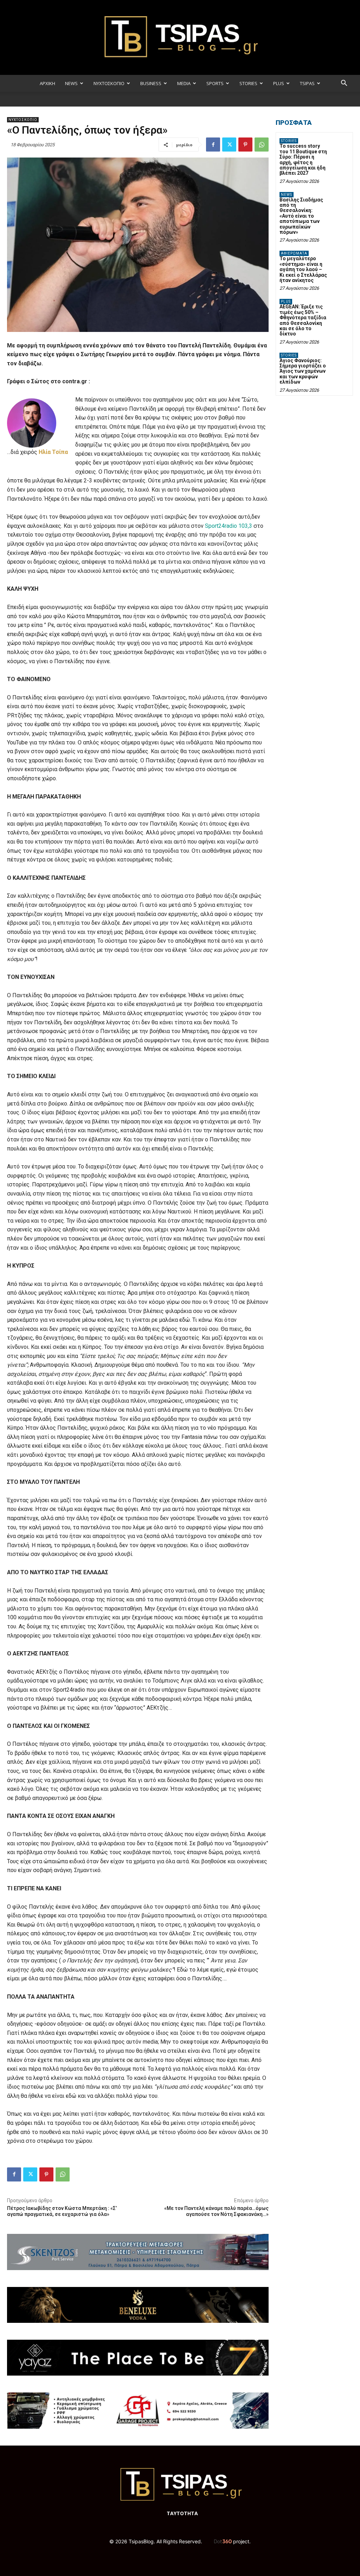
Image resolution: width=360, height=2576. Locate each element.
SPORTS (215, 83)
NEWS (71, 83)
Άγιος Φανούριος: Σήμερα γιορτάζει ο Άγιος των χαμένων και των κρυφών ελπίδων (303, 371)
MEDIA (184, 83)
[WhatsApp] (262, 145)
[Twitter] (229, 145)
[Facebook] (213, 145)
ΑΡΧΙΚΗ (47, 83)
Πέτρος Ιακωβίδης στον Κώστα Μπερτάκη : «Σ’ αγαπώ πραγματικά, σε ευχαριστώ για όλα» (62, 2211)
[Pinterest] (245, 145)
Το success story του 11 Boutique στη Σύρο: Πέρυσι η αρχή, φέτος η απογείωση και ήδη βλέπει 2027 (303, 159)
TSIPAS (307, 83)
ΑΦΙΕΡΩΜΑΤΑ (294, 253)
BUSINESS (151, 83)
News (287, 195)
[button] (344, 84)
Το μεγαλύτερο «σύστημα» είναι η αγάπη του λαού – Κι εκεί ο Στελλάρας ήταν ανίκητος (303, 269)
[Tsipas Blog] (180, 37)
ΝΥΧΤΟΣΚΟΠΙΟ (109, 83)
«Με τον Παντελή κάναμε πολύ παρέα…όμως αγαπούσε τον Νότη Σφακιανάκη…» (216, 2211)
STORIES (248, 83)
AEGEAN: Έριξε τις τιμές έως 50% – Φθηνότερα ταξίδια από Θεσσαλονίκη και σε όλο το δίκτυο (303, 320)
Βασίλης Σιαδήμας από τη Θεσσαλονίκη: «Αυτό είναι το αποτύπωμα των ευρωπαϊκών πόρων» (301, 216)
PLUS (279, 83)
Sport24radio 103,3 (229, 526)
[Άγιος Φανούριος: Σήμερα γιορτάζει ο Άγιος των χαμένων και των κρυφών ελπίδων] (340, 360)
